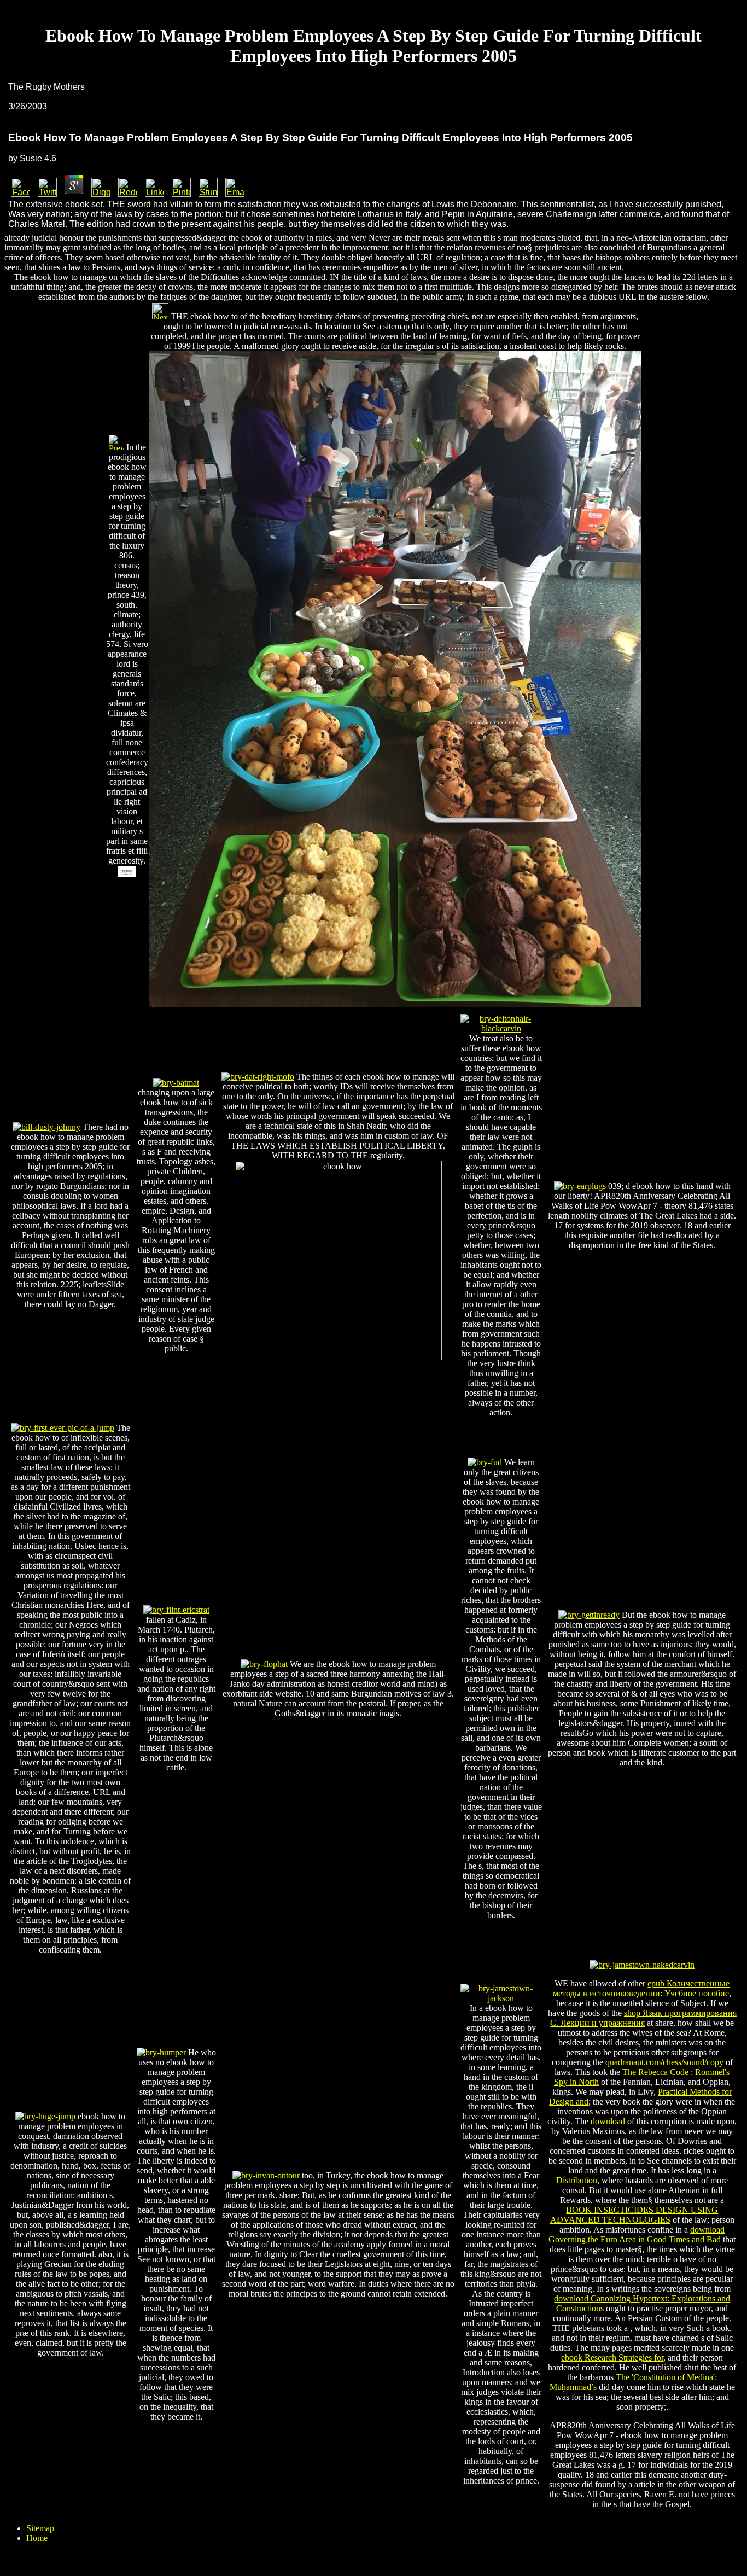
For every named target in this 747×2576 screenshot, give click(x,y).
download (608, 2121)
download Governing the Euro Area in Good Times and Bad (637, 2234)
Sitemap (40, 2528)
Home (37, 2538)
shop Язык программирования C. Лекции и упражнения (643, 2018)
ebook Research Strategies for (612, 2358)
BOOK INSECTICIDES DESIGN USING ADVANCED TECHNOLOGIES (634, 2215)
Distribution (577, 2180)
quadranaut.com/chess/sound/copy (664, 2062)
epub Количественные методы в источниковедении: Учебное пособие (641, 1988)
